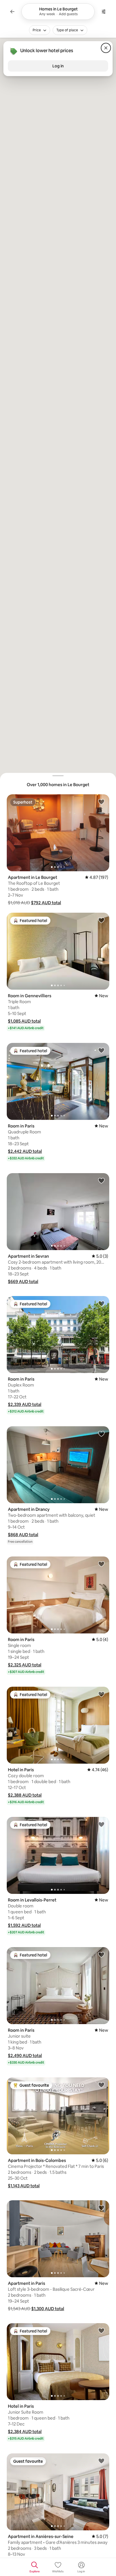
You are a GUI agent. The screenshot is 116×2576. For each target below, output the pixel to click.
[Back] (12, 12)
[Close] (106, 48)
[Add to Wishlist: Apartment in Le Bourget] (101, 802)
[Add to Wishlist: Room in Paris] (101, 1050)
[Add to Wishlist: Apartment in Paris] (101, 2208)
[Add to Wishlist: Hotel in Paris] (101, 1694)
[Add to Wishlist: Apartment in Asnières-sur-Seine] (101, 2461)
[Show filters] (104, 12)
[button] (46, 903)
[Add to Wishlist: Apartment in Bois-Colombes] (101, 2085)
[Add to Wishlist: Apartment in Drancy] (101, 1434)
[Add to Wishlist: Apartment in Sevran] (101, 1180)
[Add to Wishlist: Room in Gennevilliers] (101, 920)
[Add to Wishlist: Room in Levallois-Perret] (101, 1824)
